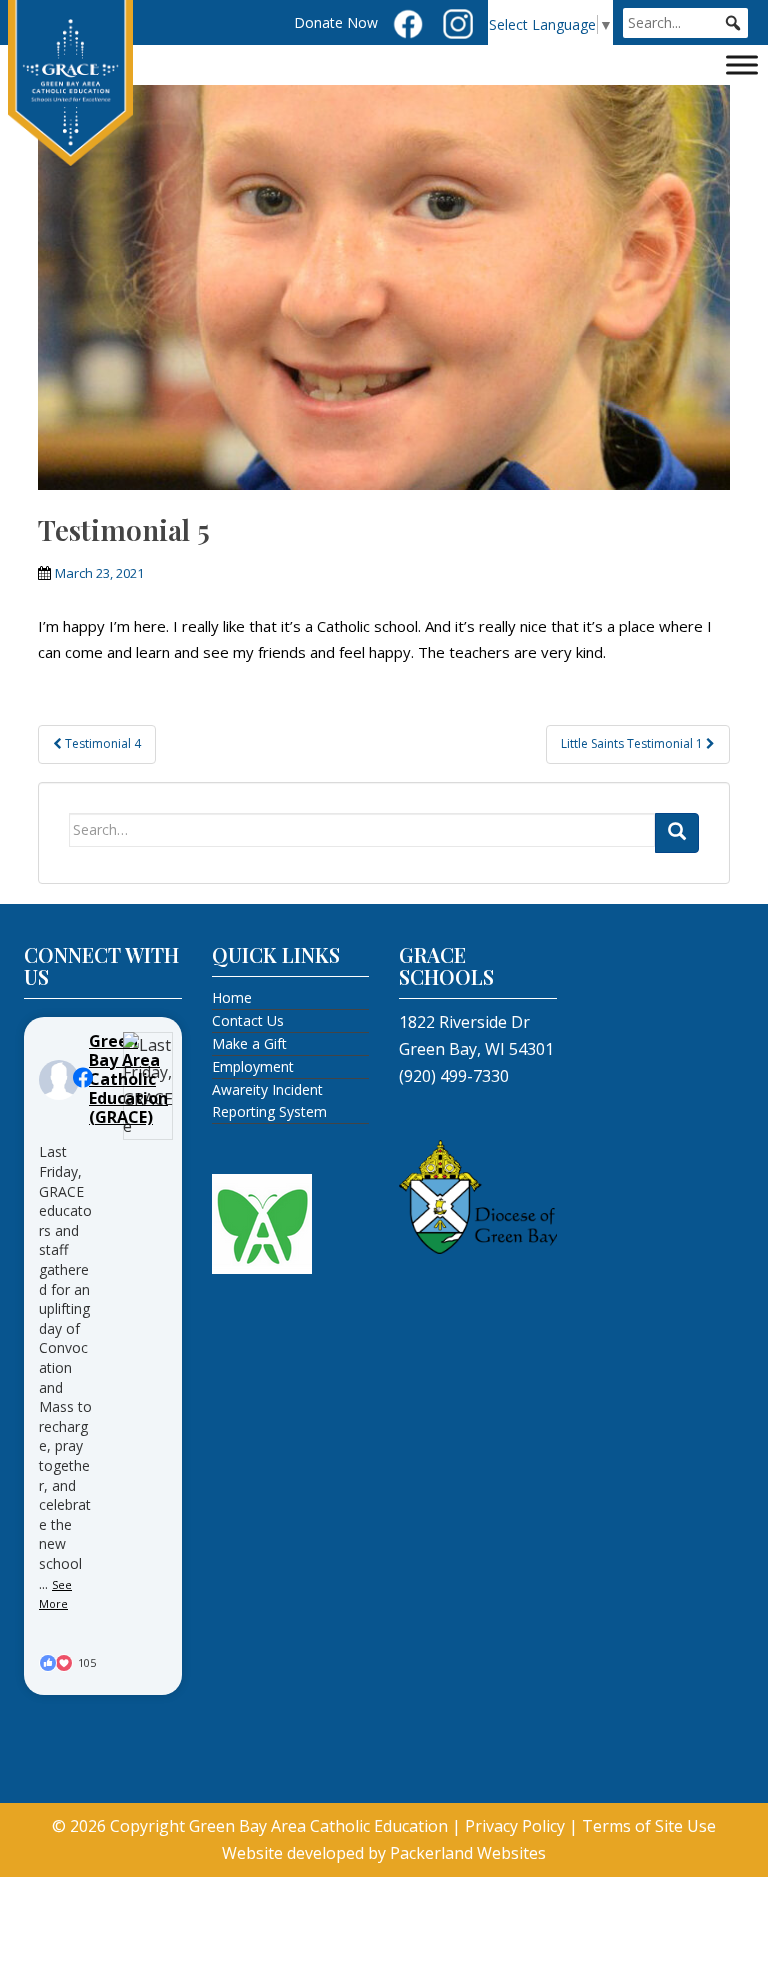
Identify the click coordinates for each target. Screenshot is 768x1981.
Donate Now (336, 22)
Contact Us (248, 1020)
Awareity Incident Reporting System (269, 1100)
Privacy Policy (515, 1826)
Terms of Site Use (649, 1826)
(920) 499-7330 (454, 1076)
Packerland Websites (468, 1853)
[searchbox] (685, 23)
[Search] (677, 833)
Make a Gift (249, 1043)
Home (232, 997)
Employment (253, 1066)
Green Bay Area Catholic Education (318, 1826)
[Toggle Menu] (742, 65)
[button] (733, 23)
